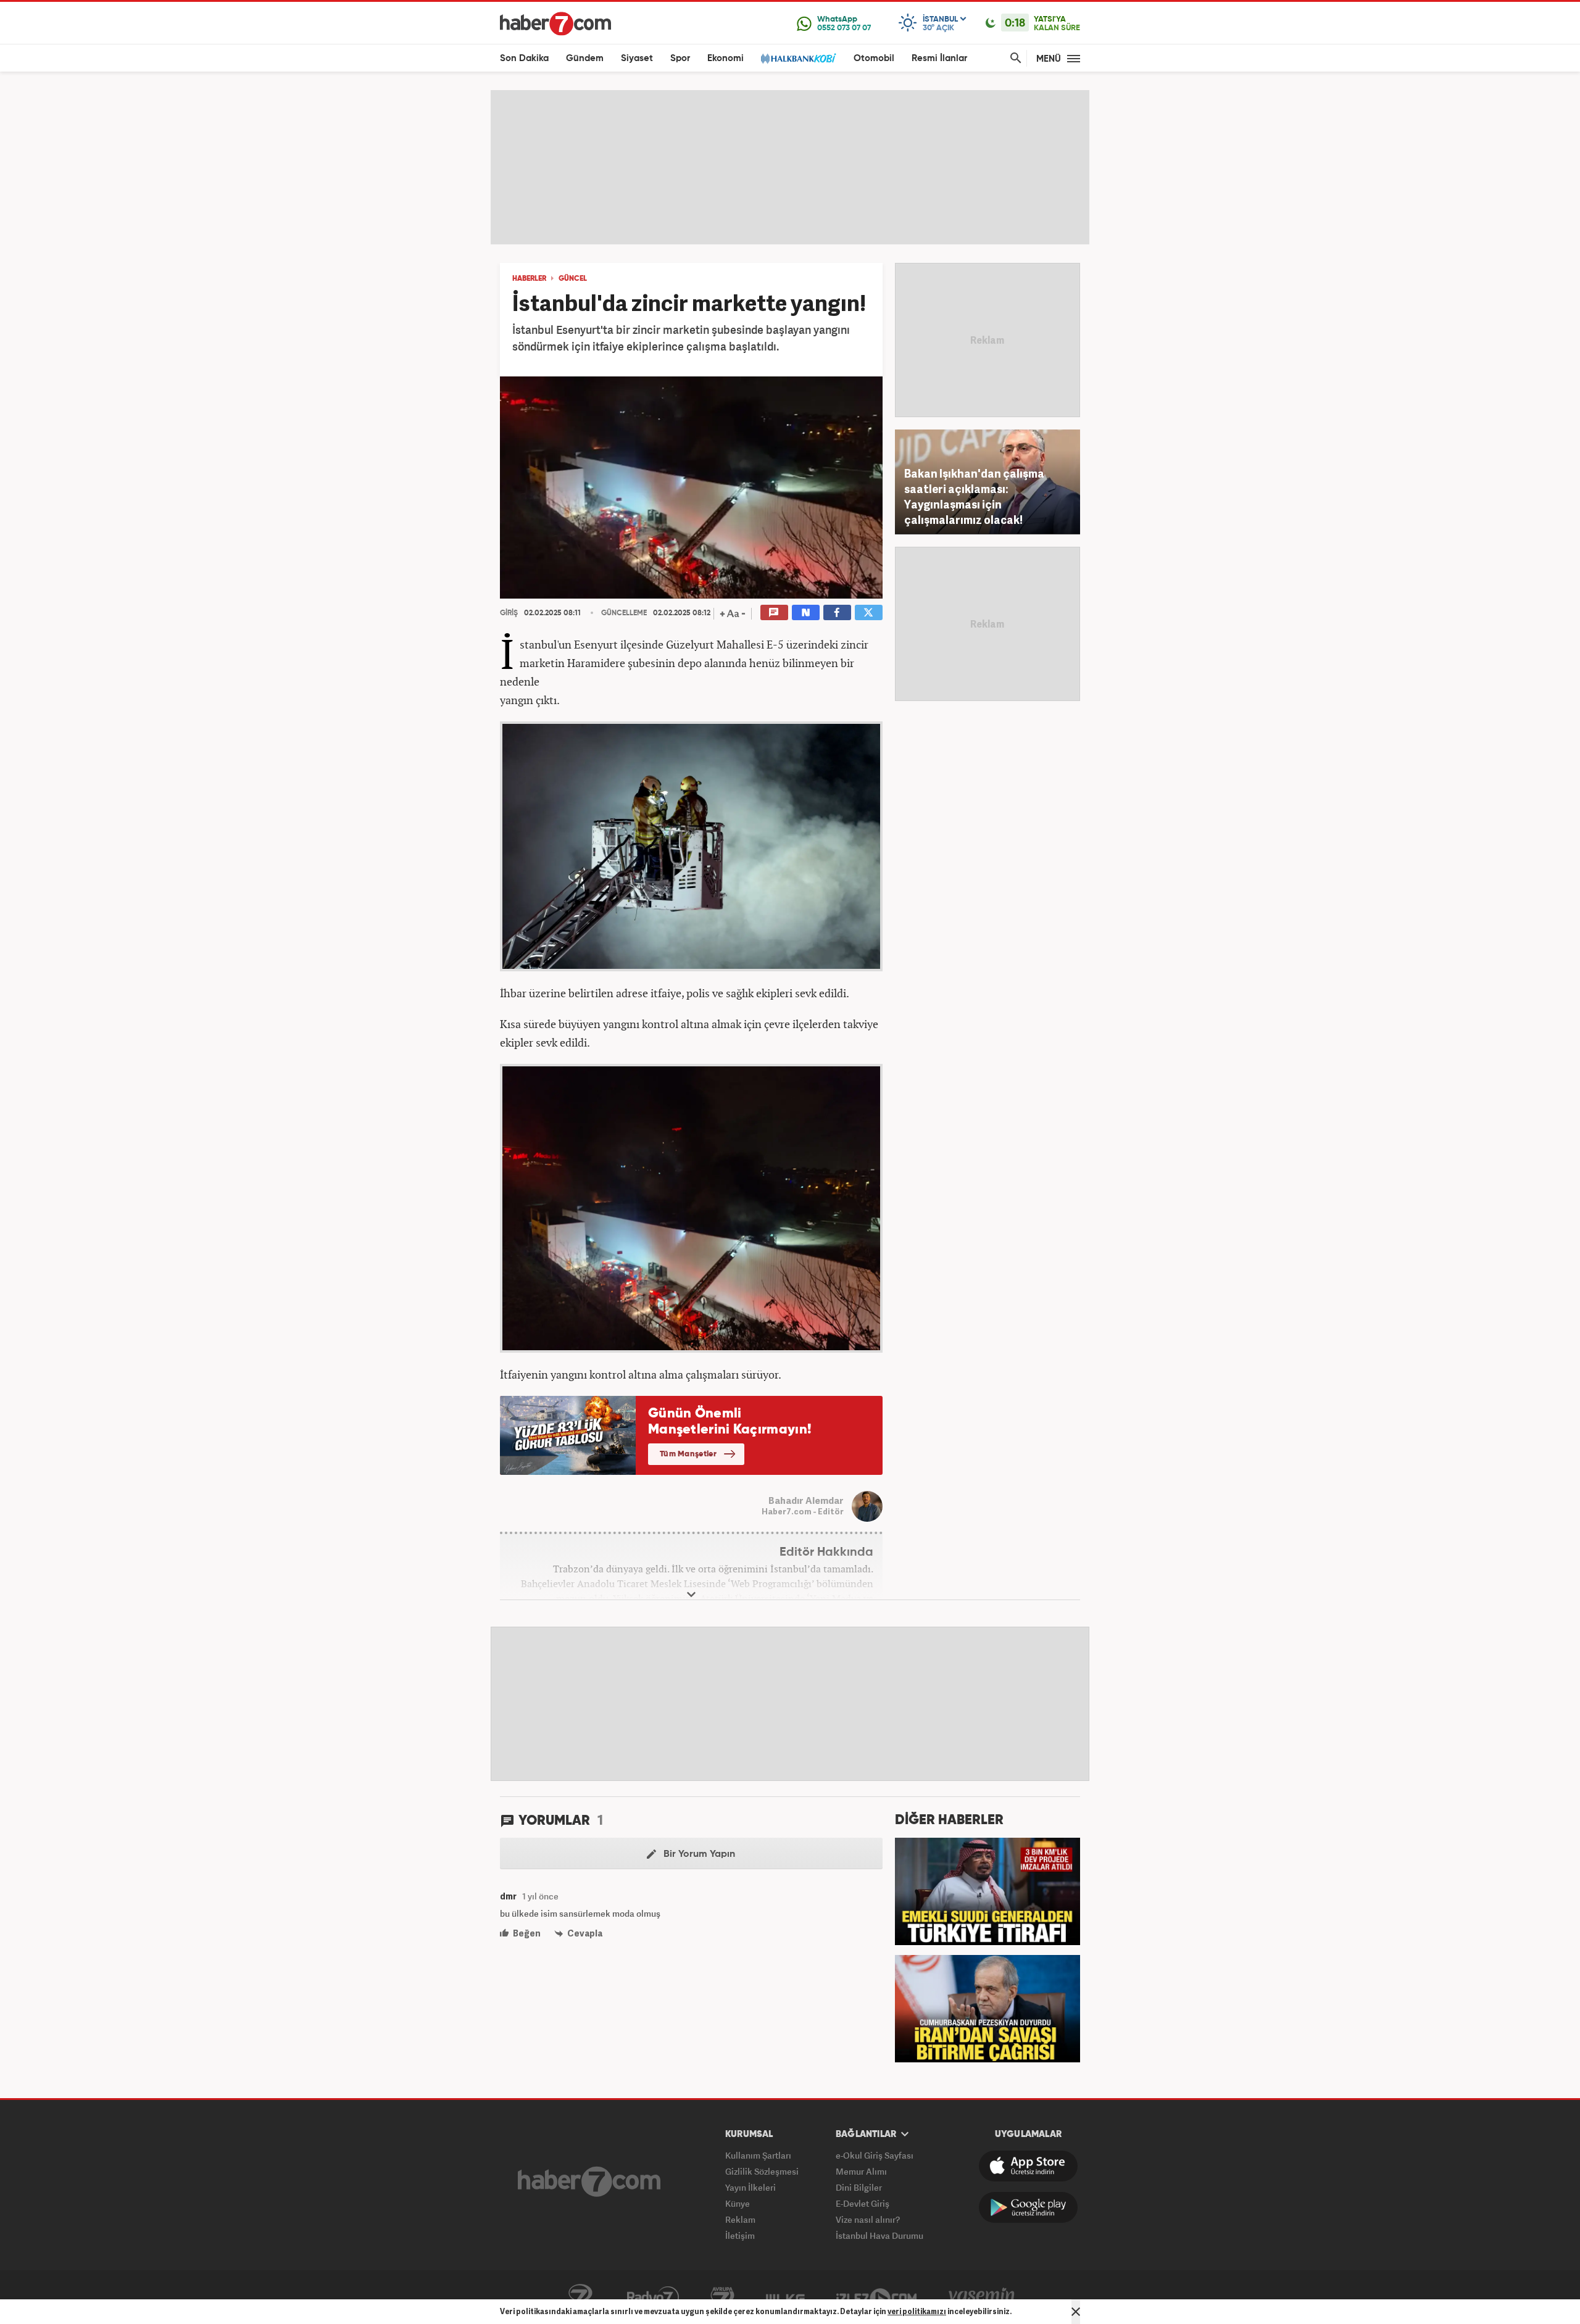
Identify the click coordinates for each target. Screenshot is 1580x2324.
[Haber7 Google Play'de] (1028, 2207)
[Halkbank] (799, 58)
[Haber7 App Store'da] (1028, 2166)
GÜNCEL (573, 279)
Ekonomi (726, 58)
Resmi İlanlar (939, 58)
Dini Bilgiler (859, 2187)
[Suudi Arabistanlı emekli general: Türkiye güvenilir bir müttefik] (987, 1890)
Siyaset (637, 58)
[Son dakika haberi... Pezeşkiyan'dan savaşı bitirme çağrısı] (987, 2007)
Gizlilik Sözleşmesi (762, 2171)
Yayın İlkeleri (750, 2187)
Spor (680, 58)
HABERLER (529, 279)
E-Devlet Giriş (863, 2203)
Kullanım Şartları (758, 2155)
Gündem (585, 58)
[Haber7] (555, 23)
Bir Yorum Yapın (698, 1854)
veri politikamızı (917, 2311)
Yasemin (982, 2297)
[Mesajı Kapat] (1076, 2312)
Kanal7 (580, 2297)
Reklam (740, 2219)
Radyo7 (653, 2297)
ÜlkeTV (785, 2297)
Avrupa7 (722, 2297)
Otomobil (874, 58)
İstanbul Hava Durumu (879, 2235)
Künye (738, 2203)
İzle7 (876, 2297)
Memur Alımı (861, 2171)
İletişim (740, 2235)
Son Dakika (524, 58)
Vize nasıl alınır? (868, 2219)
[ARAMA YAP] (1013, 58)
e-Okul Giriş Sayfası (875, 2155)
